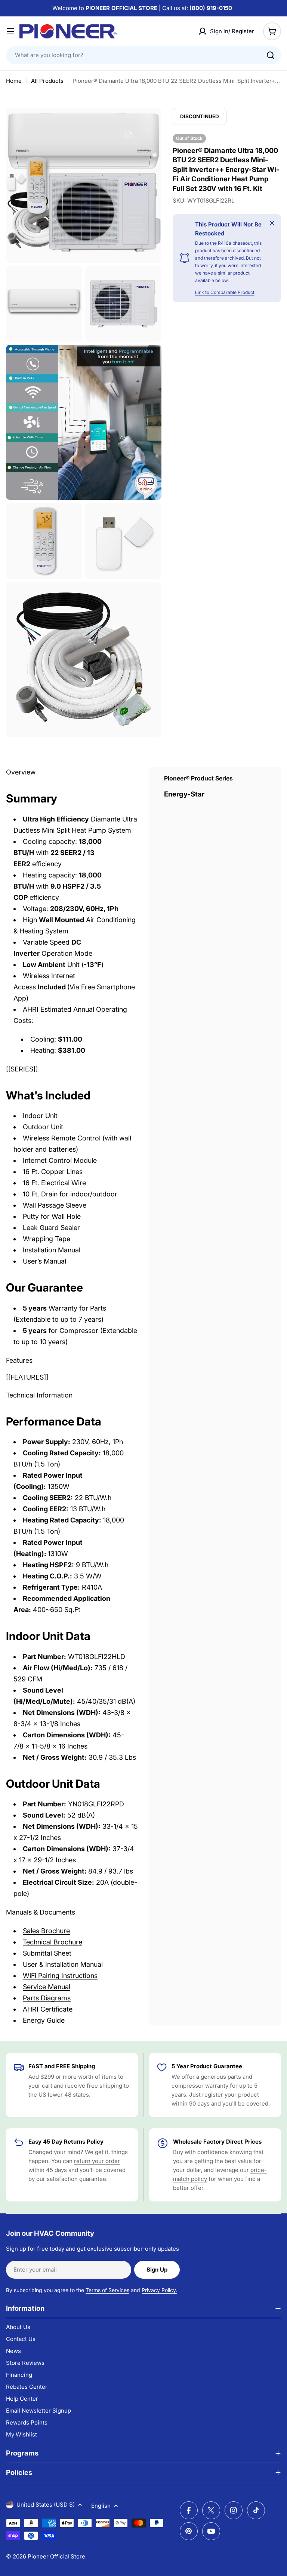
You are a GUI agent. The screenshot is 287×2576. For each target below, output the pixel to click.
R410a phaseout (235, 243)
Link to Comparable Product (225, 292)
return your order (97, 2161)
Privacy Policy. (159, 2290)
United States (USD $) (46, 2505)
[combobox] (143, 55)
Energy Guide (44, 2020)
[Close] (272, 223)
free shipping (105, 2086)
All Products (47, 81)
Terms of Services (107, 2290)
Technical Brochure (53, 1942)
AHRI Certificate (48, 2009)
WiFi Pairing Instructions (60, 1976)
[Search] (271, 55)
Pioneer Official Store (56, 2556)
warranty (217, 2086)
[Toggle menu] (10, 31)
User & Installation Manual (63, 1964)
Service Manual (47, 1987)
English (101, 2506)
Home (14, 81)
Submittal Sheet (47, 1953)
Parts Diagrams (47, 1998)
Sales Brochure (46, 1931)
